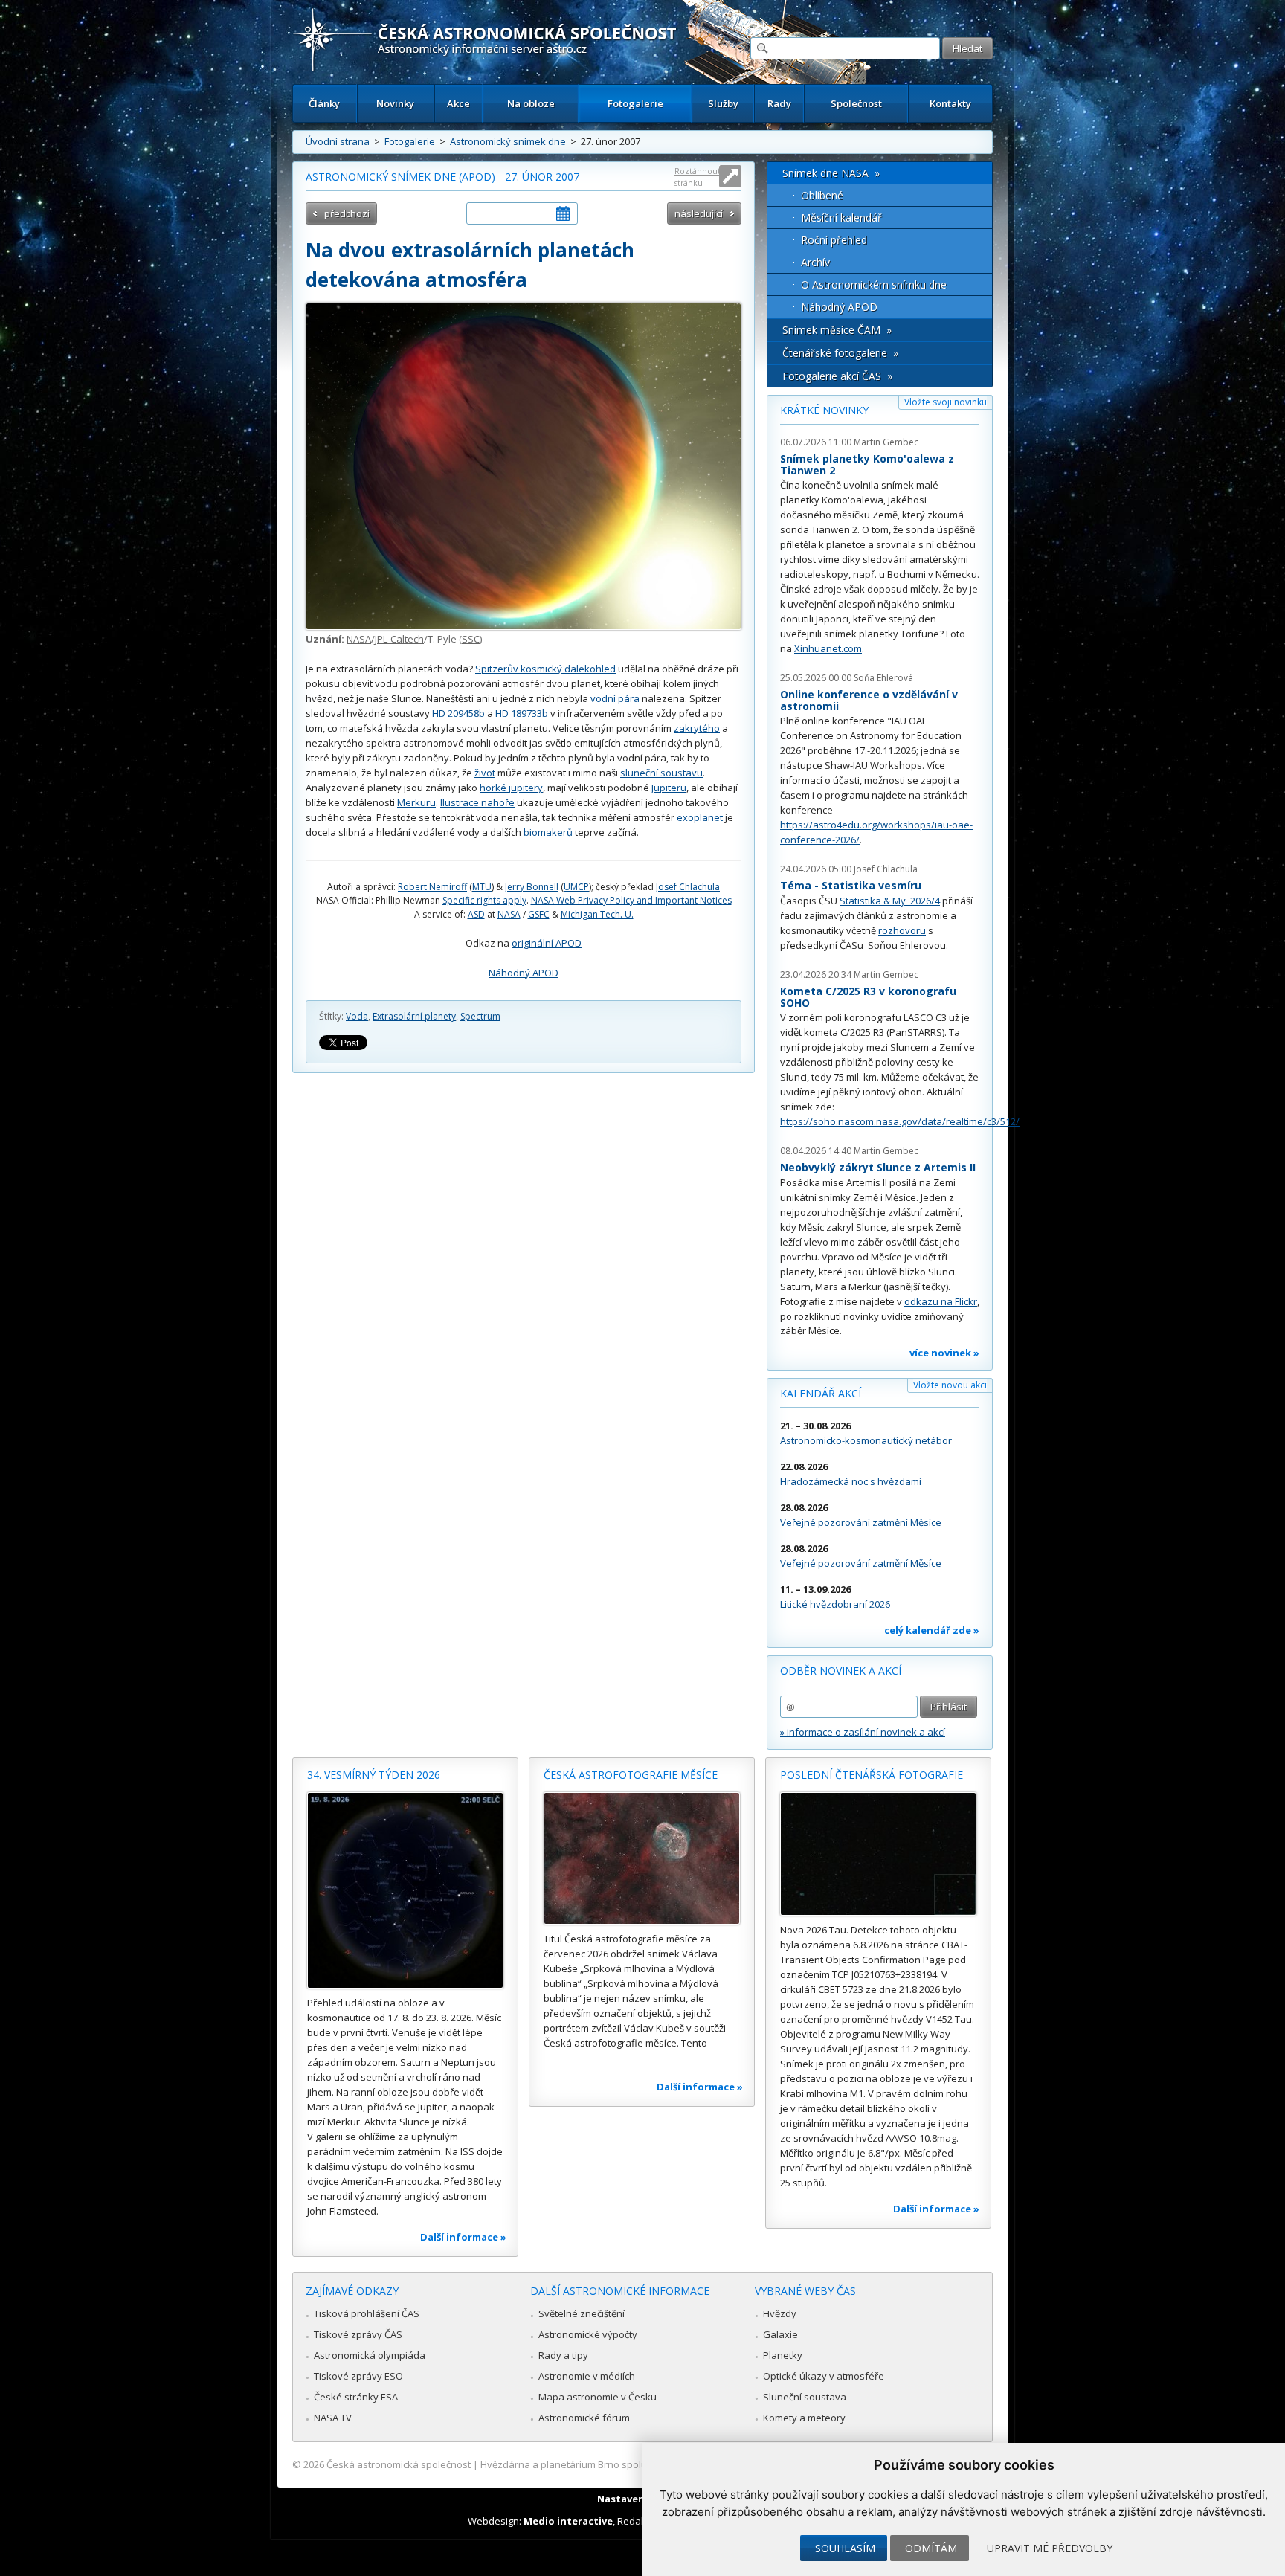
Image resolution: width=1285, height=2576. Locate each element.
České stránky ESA (356, 2397)
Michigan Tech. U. (597, 914)
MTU (482, 887)
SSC (471, 639)
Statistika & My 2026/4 (890, 901)
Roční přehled (834, 240)
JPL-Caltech (399, 639)
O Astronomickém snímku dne (874, 284)
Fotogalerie (635, 103)
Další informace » (463, 2237)
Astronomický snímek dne (508, 141)
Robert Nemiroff (432, 887)
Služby (723, 103)
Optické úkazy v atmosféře (824, 2376)
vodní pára (615, 698)
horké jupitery (511, 788)
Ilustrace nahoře (477, 802)
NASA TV (333, 2418)
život (485, 773)
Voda (357, 1016)
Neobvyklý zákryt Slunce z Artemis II (878, 1167)
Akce (458, 103)
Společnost (856, 103)
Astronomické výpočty (588, 2334)
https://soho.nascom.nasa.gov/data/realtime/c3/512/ (900, 1121)
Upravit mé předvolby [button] (1050, 2548)
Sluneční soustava (805, 2397)
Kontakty (950, 103)
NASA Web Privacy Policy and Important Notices (631, 900)
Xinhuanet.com (828, 648)
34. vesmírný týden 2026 (374, 1775)
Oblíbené (822, 195)
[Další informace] (405, 1890)
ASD (476, 914)
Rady (779, 103)
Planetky (783, 2355)
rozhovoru (902, 930)
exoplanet (700, 817)
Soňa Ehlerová (883, 678)
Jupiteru (669, 788)
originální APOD (547, 943)
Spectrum (480, 1016)
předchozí (347, 213)
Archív (815, 262)
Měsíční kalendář (841, 218)
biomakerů (548, 832)
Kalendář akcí (821, 1393)
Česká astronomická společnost (399, 2464)
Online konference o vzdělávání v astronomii (869, 700)
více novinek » (944, 1353)
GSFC (539, 914)
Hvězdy (780, 2313)
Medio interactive (568, 2521)
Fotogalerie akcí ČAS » (837, 376)
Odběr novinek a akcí (841, 1671)
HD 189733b (522, 713)
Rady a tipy (563, 2355)
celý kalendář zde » (932, 1630)
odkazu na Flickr (941, 1301)
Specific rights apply (484, 900)
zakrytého (697, 728)
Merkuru (416, 802)
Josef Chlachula (688, 887)
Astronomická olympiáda (370, 2355)
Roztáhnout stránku (698, 177)
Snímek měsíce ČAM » (837, 330)
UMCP (576, 887)
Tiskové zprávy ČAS (358, 2334)
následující (699, 213)
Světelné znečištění (582, 2313)
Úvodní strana (338, 141)
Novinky (395, 103)
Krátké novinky (824, 410)
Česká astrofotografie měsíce (631, 1775)
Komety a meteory (804, 2418)
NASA (359, 639)
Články (324, 103)
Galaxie (780, 2334)
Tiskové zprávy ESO (358, 2376)
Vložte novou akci (950, 1385)
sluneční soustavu (661, 773)
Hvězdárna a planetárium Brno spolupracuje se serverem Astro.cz (629, 2464)
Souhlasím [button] (845, 2548)
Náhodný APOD (524, 973)
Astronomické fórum (584, 2418)
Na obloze (531, 103)
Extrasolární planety (414, 1016)
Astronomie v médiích (587, 2376)
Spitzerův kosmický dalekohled (545, 669)
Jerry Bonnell (532, 887)
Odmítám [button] (931, 2548)
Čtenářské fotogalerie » (840, 353)
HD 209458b (458, 713)
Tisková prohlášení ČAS (367, 2313)
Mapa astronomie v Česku (598, 2397)
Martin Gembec (886, 442)
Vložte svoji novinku (946, 402)
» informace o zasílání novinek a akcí (863, 1732)
